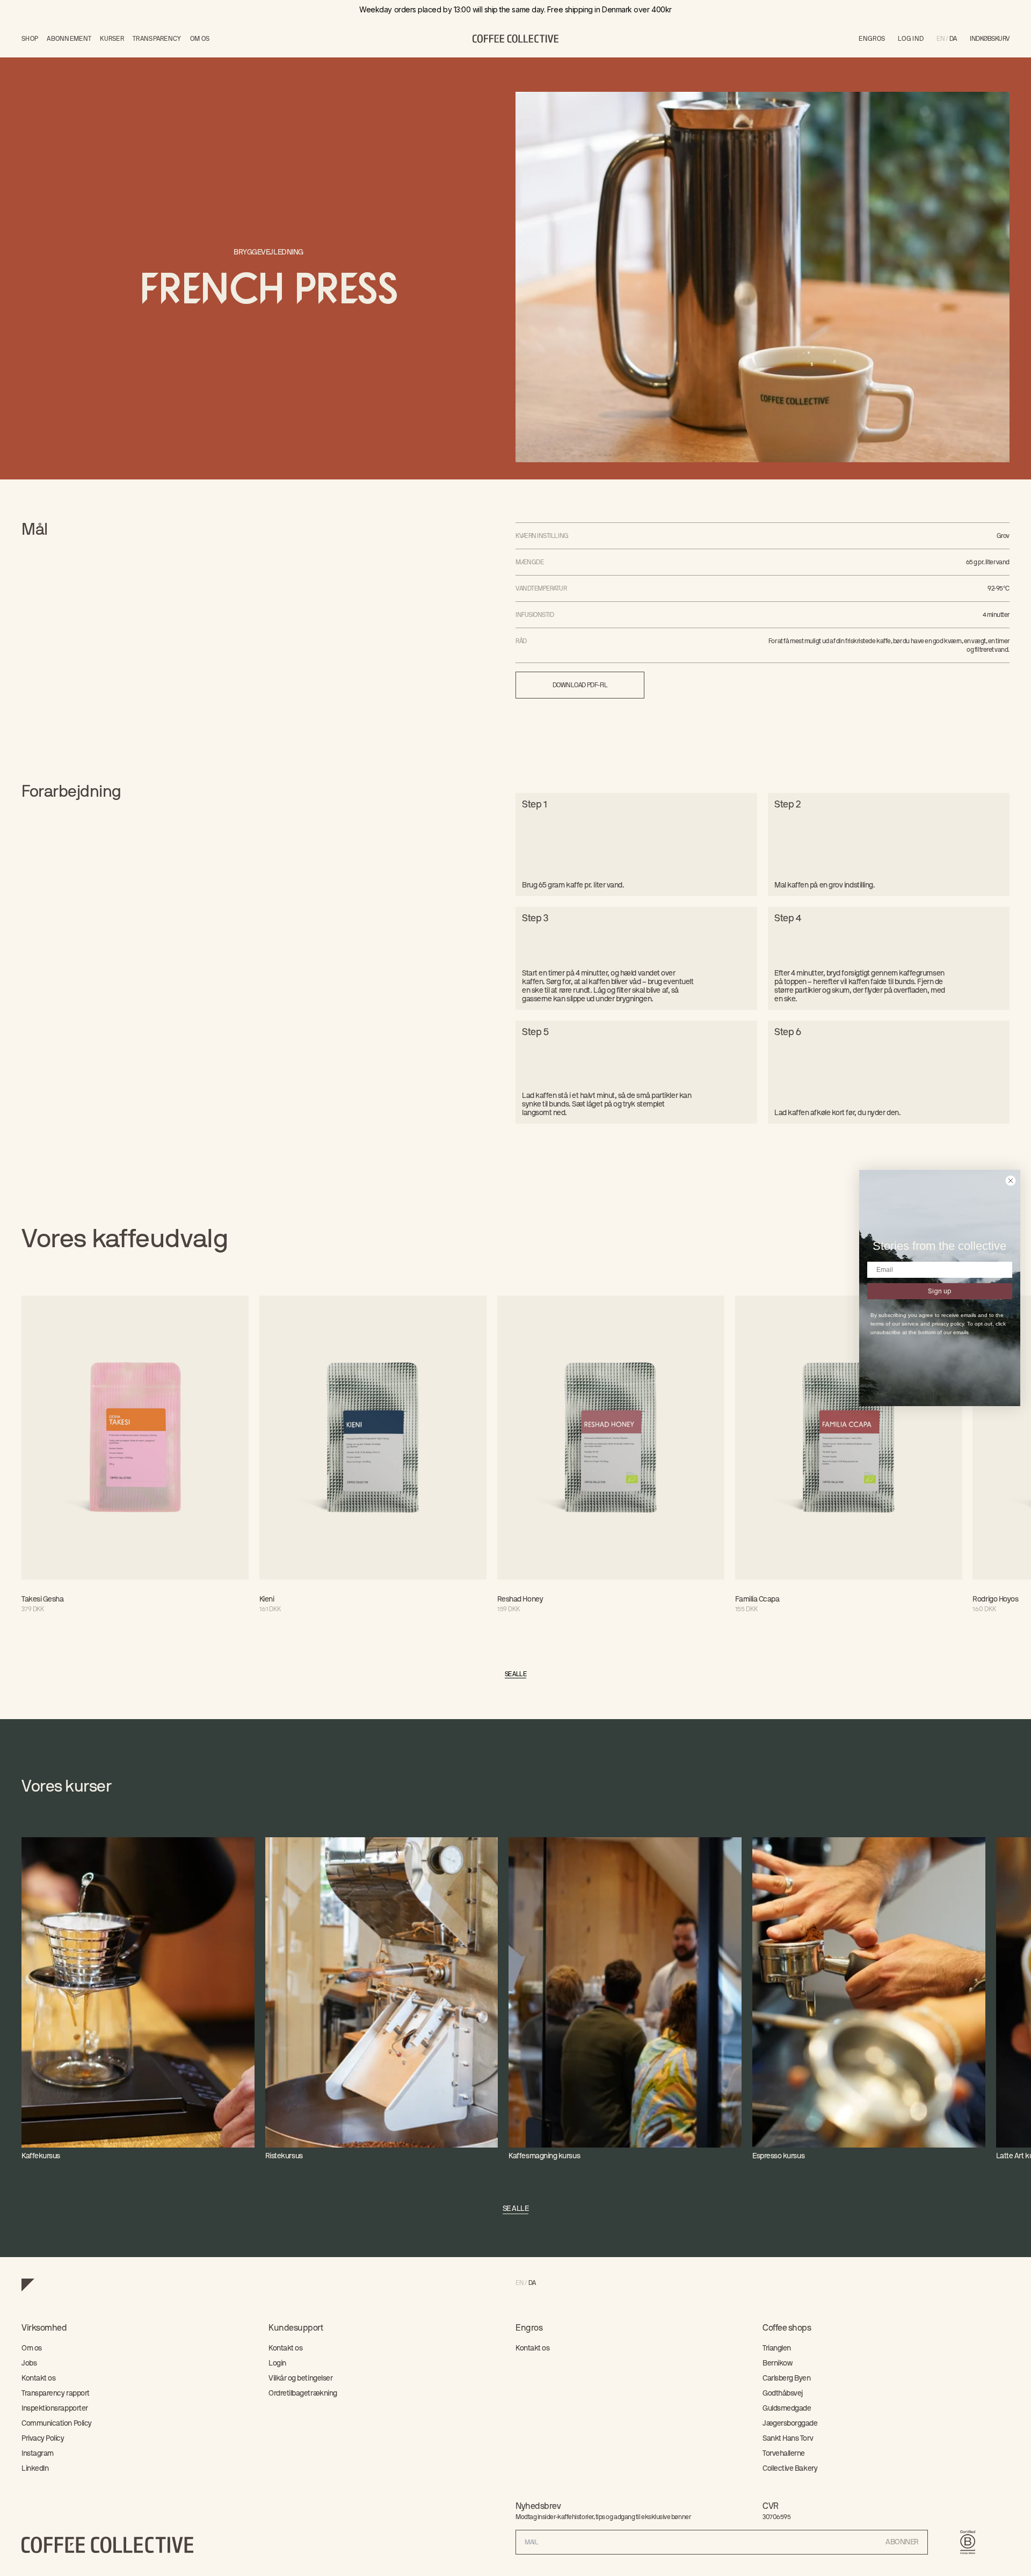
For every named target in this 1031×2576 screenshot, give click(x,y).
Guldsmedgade (787, 2408)
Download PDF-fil (580, 685)
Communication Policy (57, 2424)
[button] (990, 39)
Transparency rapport (56, 2393)
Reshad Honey (520, 1599)
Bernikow (777, 2363)
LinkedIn (35, 2469)
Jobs (29, 2363)
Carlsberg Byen (787, 2378)
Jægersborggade (790, 2424)
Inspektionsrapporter (55, 2408)
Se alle (516, 1674)
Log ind (911, 39)
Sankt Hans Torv (788, 2439)
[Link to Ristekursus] (382, 1999)
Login (277, 2363)
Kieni (267, 1599)
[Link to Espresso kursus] (869, 1999)
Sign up (940, 1291)
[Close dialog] (1011, 1181)
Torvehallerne (784, 2454)
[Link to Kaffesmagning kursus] (625, 1999)
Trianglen (777, 2348)
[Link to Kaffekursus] (138, 1999)
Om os (32, 2348)
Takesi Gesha (42, 1599)
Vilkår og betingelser (300, 2378)
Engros (872, 39)
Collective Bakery (790, 2469)
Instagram (38, 2454)
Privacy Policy (43, 2439)
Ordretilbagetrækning (303, 2393)
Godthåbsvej (783, 2393)
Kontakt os (38, 2378)
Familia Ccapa (757, 1599)
